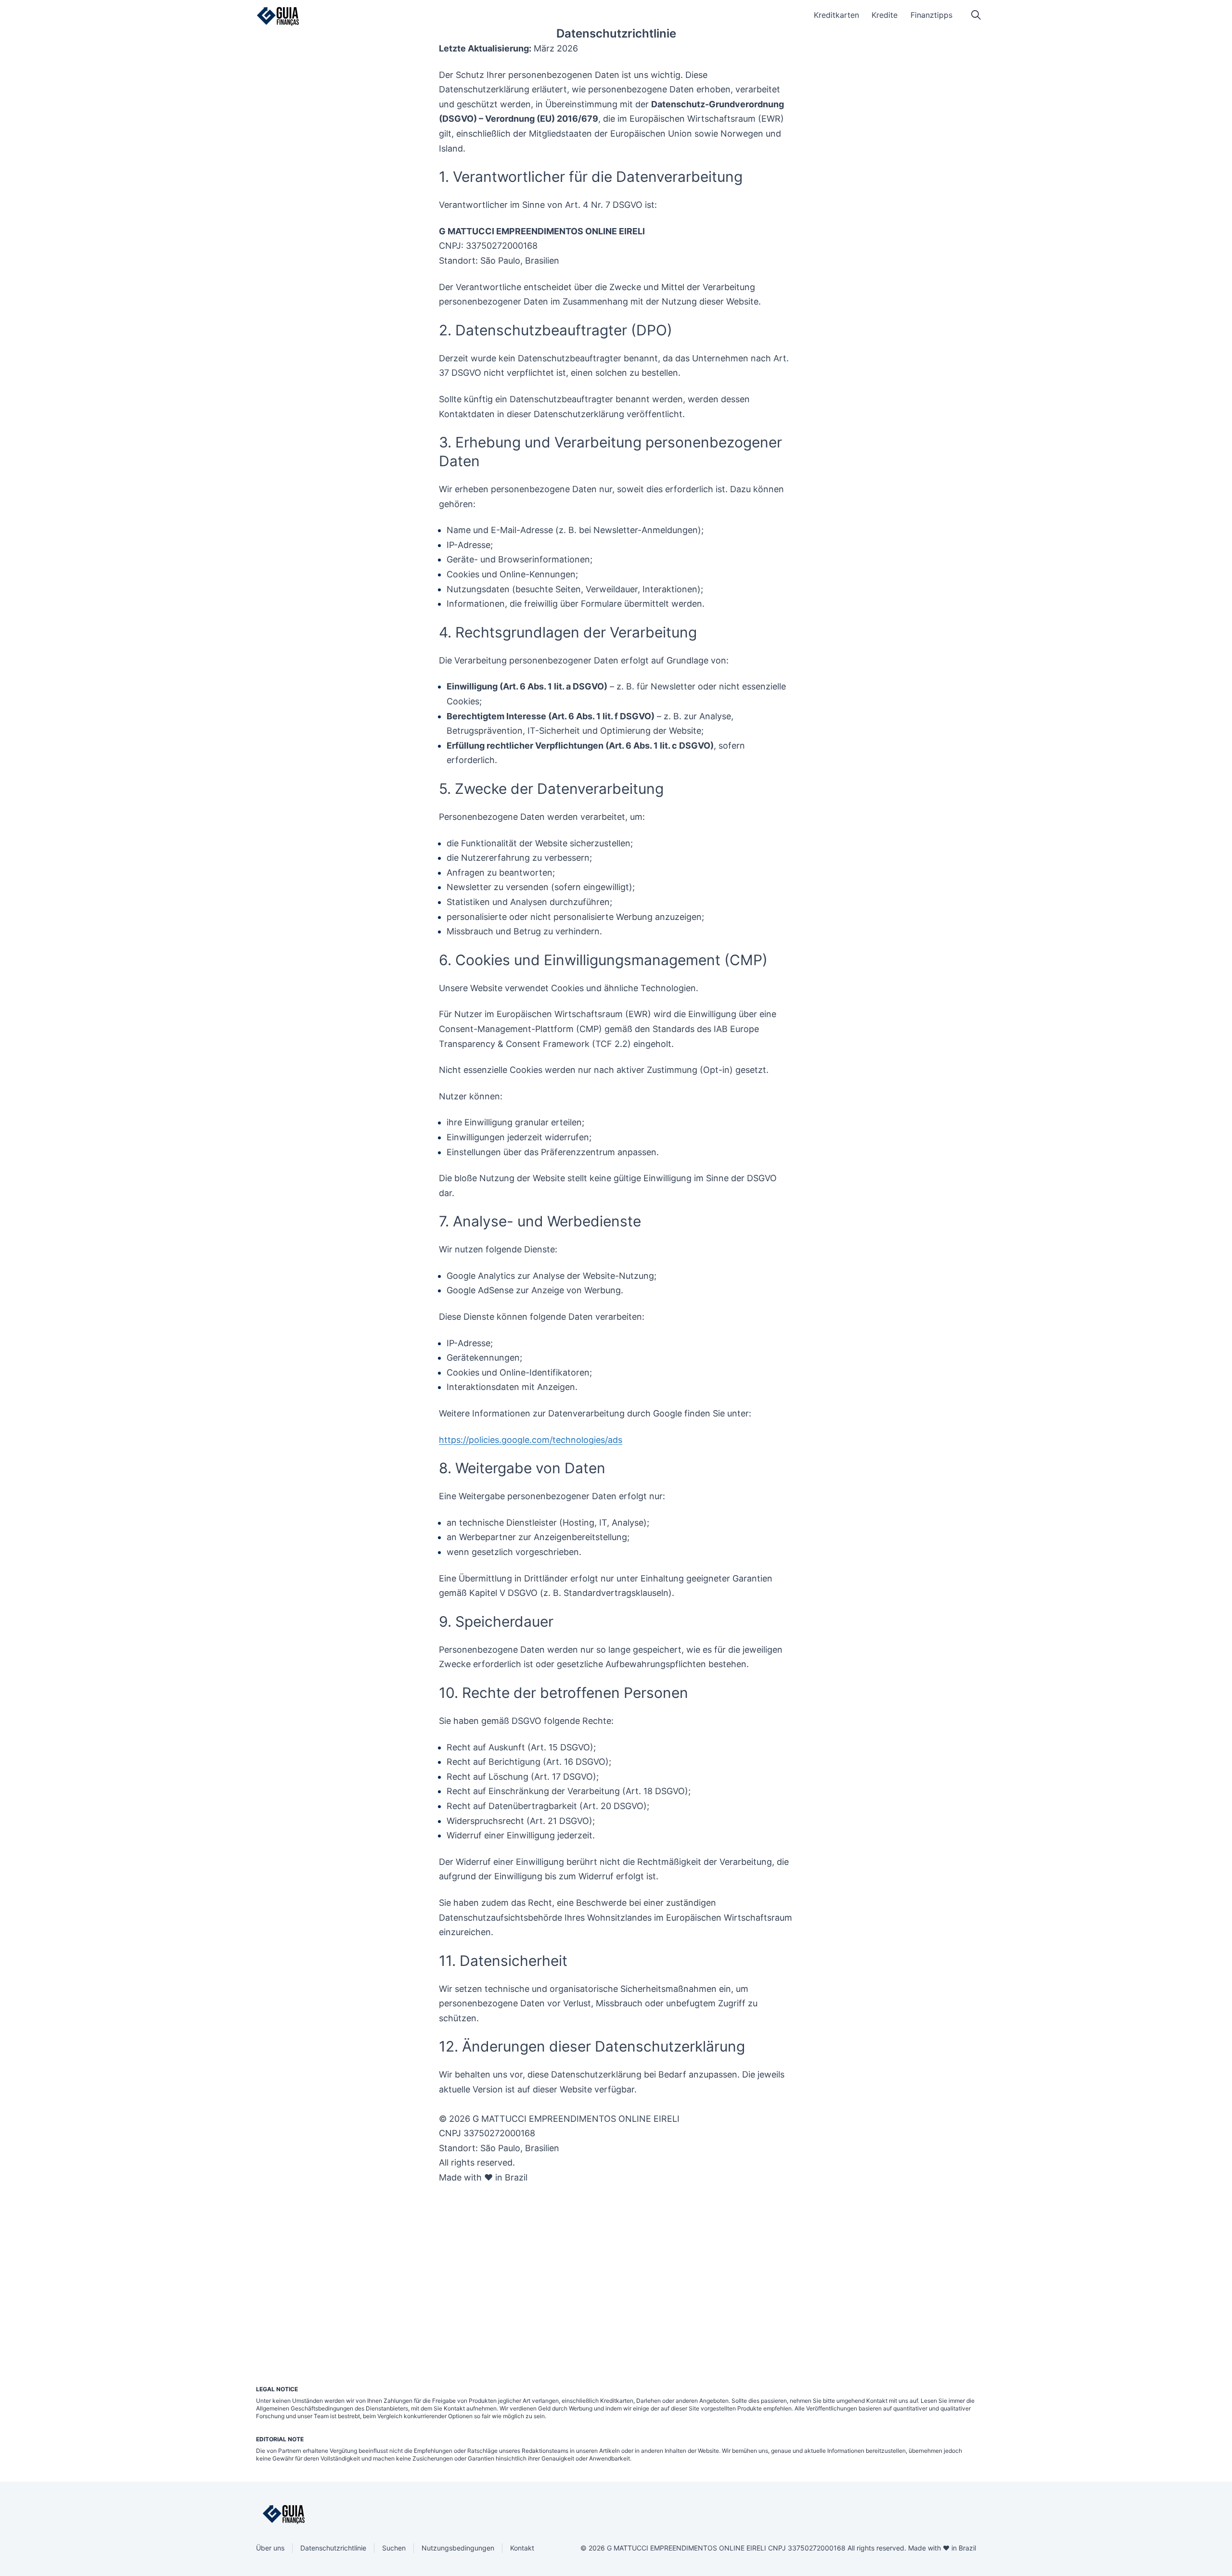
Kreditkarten (836, 15)
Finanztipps (931, 15)
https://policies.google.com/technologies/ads (531, 1440)
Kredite (885, 15)
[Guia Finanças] (278, 16)
